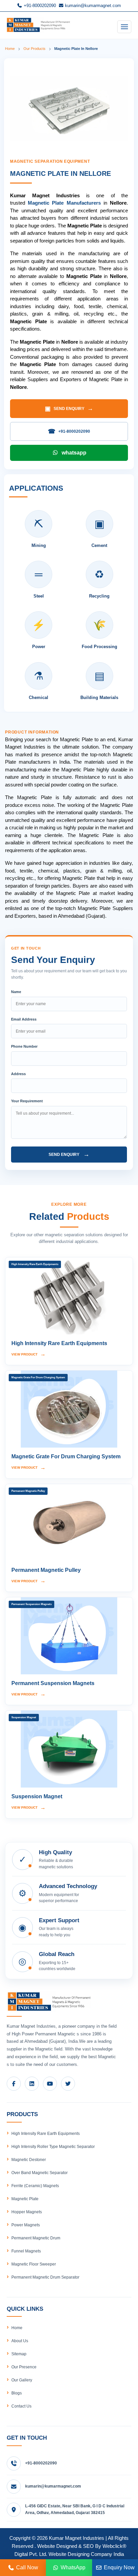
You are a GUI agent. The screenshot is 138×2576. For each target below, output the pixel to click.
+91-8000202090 (39, 6)
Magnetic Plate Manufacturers (64, 203)
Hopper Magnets (27, 2212)
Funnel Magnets (26, 2251)
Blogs (17, 2393)
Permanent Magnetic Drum (36, 2238)
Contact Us (21, 2406)
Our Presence (24, 2367)
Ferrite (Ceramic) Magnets (35, 2186)
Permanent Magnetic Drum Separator (45, 2277)
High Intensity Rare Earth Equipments (46, 2134)
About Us (20, 2341)
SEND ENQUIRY (69, 409)
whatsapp (74, 453)
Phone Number (24, 1046)
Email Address (24, 1019)
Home (10, 49)
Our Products (34, 49)
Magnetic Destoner (29, 2160)
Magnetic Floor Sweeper (34, 2264)
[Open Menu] (124, 27)
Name (16, 992)
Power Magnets (26, 2225)
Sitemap (19, 2354)
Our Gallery (22, 2380)
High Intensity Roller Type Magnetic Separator (53, 2147)
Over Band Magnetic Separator (40, 2173)
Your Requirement (27, 1101)
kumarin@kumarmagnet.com (92, 6)
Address (18, 1074)
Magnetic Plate (25, 2199)
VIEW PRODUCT (28, 1354)
